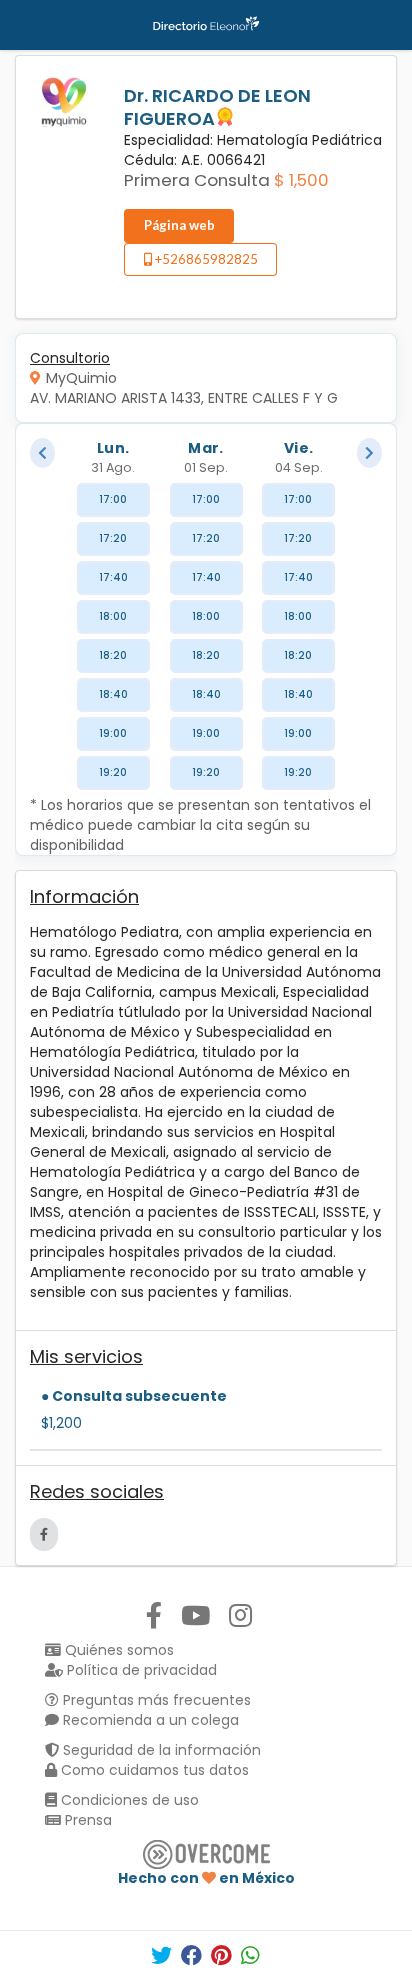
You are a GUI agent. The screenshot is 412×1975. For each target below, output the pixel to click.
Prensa (86, 1820)
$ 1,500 (301, 180)
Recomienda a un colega (149, 1720)
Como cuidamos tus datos (153, 1770)
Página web (179, 225)
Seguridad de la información (160, 1750)
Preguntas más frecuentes (155, 1700)
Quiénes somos (117, 1650)
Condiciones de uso (128, 1800)
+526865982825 (205, 259)
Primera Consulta (197, 180)
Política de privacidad (140, 1670)
